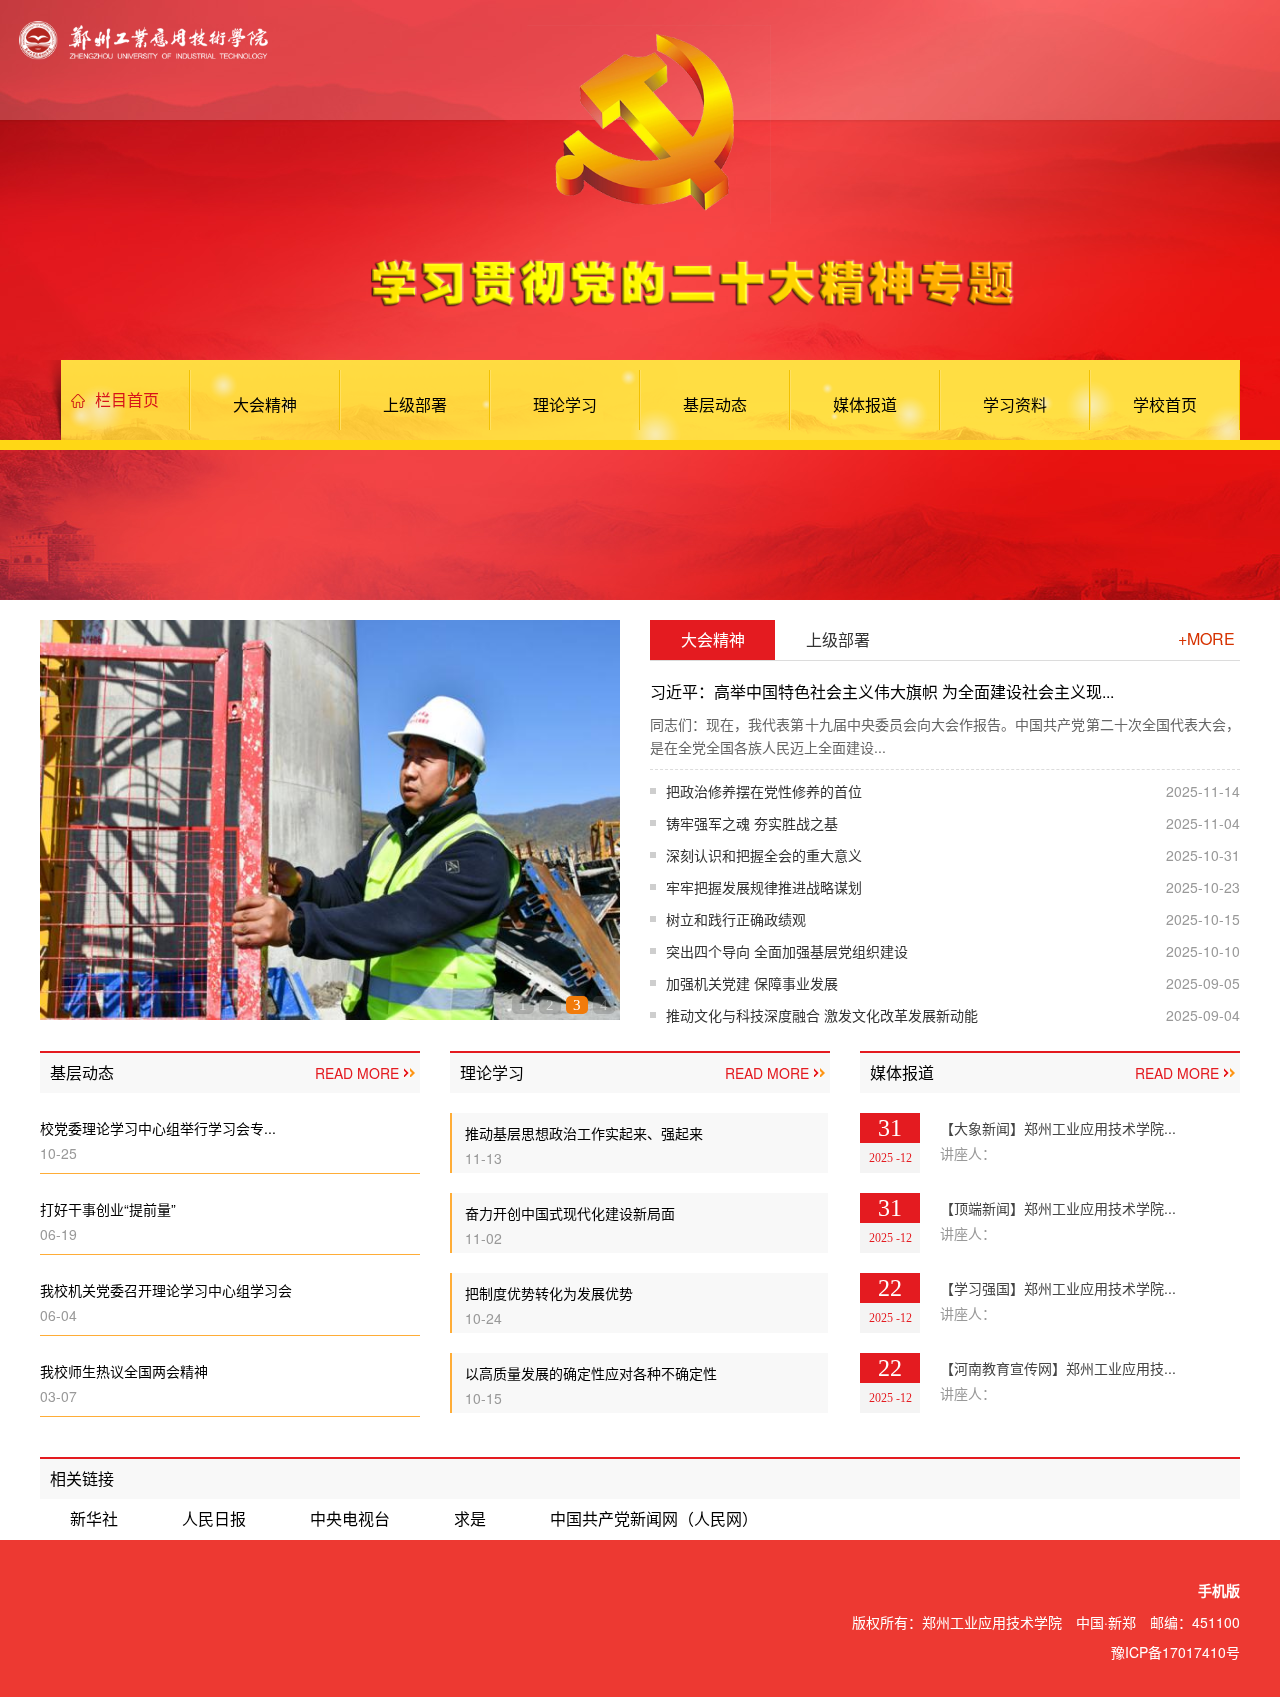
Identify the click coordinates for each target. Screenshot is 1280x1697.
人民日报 (214, 1518)
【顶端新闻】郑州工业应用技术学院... (1058, 1208)
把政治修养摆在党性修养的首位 (764, 791)
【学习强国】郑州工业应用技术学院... (1058, 1288)
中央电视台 (350, 1518)
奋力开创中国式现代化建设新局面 (570, 1213)
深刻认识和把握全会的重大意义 (764, 855)
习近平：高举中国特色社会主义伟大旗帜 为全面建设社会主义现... (882, 691)
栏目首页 (127, 399)
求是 (470, 1518)
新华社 (94, 1518)
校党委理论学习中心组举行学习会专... (158, 1128)
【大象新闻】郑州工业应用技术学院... (1058, 1128)
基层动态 (715, 404)
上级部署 (415, 404)
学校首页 (1165, 404)
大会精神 (265, 404)
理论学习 (565, 404)
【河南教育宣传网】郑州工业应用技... (1058, 1368)
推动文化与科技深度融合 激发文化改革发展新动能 (822, 1015)
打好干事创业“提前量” (108, 1209)
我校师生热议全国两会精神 (124, 1371)
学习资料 (1015, 404)
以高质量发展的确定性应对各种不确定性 (591, 1373)
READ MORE (357, 1073)
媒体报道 (865, 404)
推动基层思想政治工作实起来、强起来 (584, 1133)
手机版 (1219, 1591)
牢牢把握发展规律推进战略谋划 (764, 887)
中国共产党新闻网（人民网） (654, 1518)
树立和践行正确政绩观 (736, 919)
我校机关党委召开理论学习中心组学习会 (166, 1290)
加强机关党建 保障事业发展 (752, 983)
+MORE (1206, 638)
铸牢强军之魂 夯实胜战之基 (752, 823)
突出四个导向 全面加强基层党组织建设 (787, 951)
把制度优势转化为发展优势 (549, 1293)
